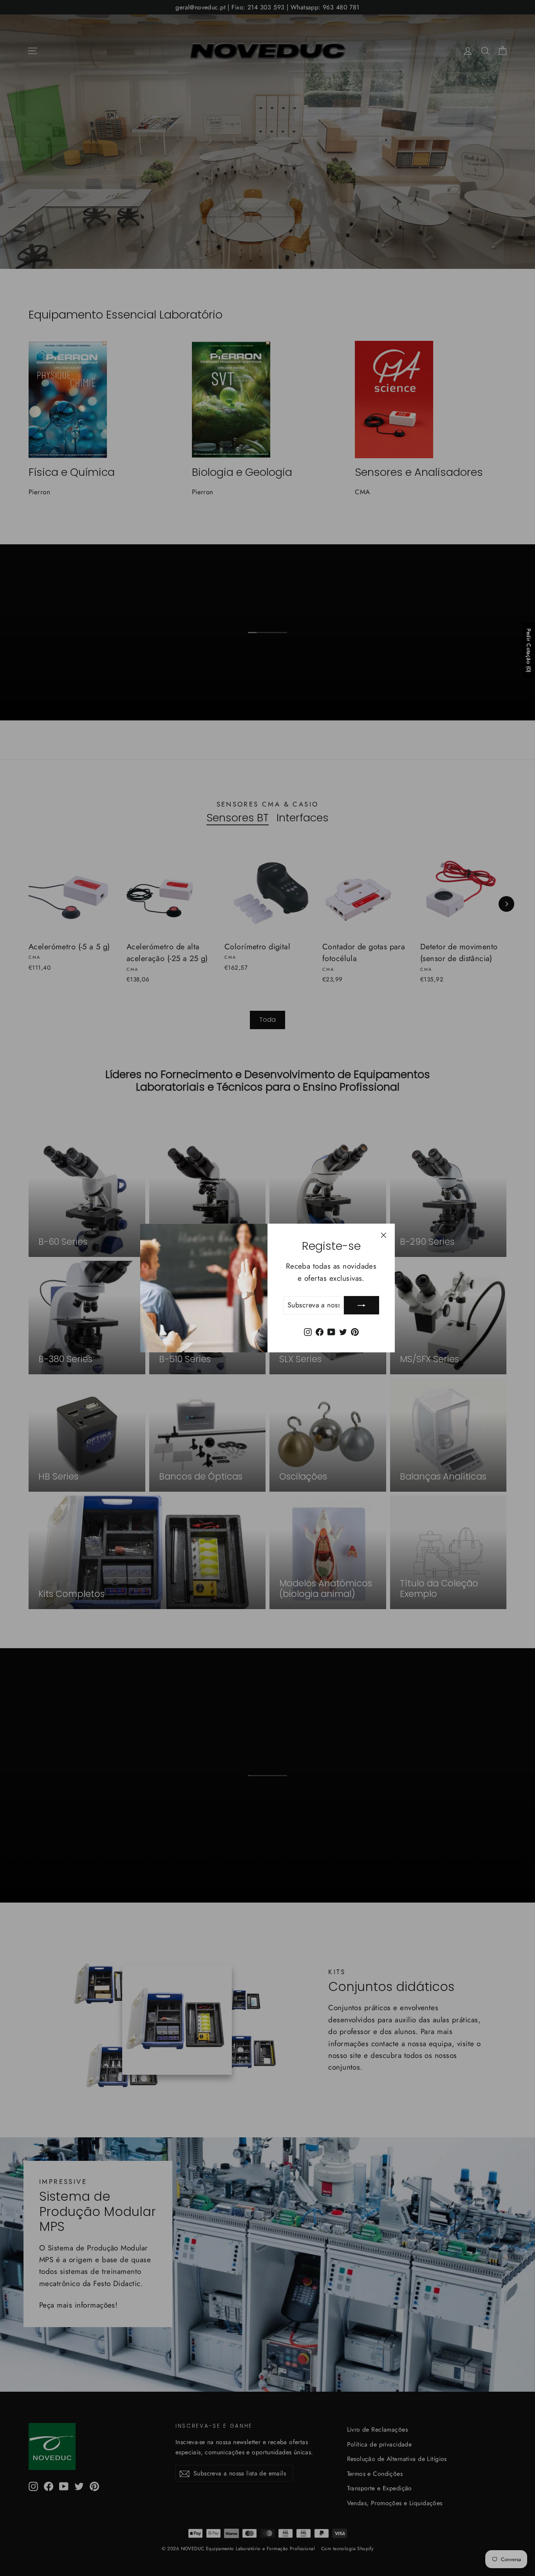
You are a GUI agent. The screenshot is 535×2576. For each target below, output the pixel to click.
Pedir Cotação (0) (529, 650)
